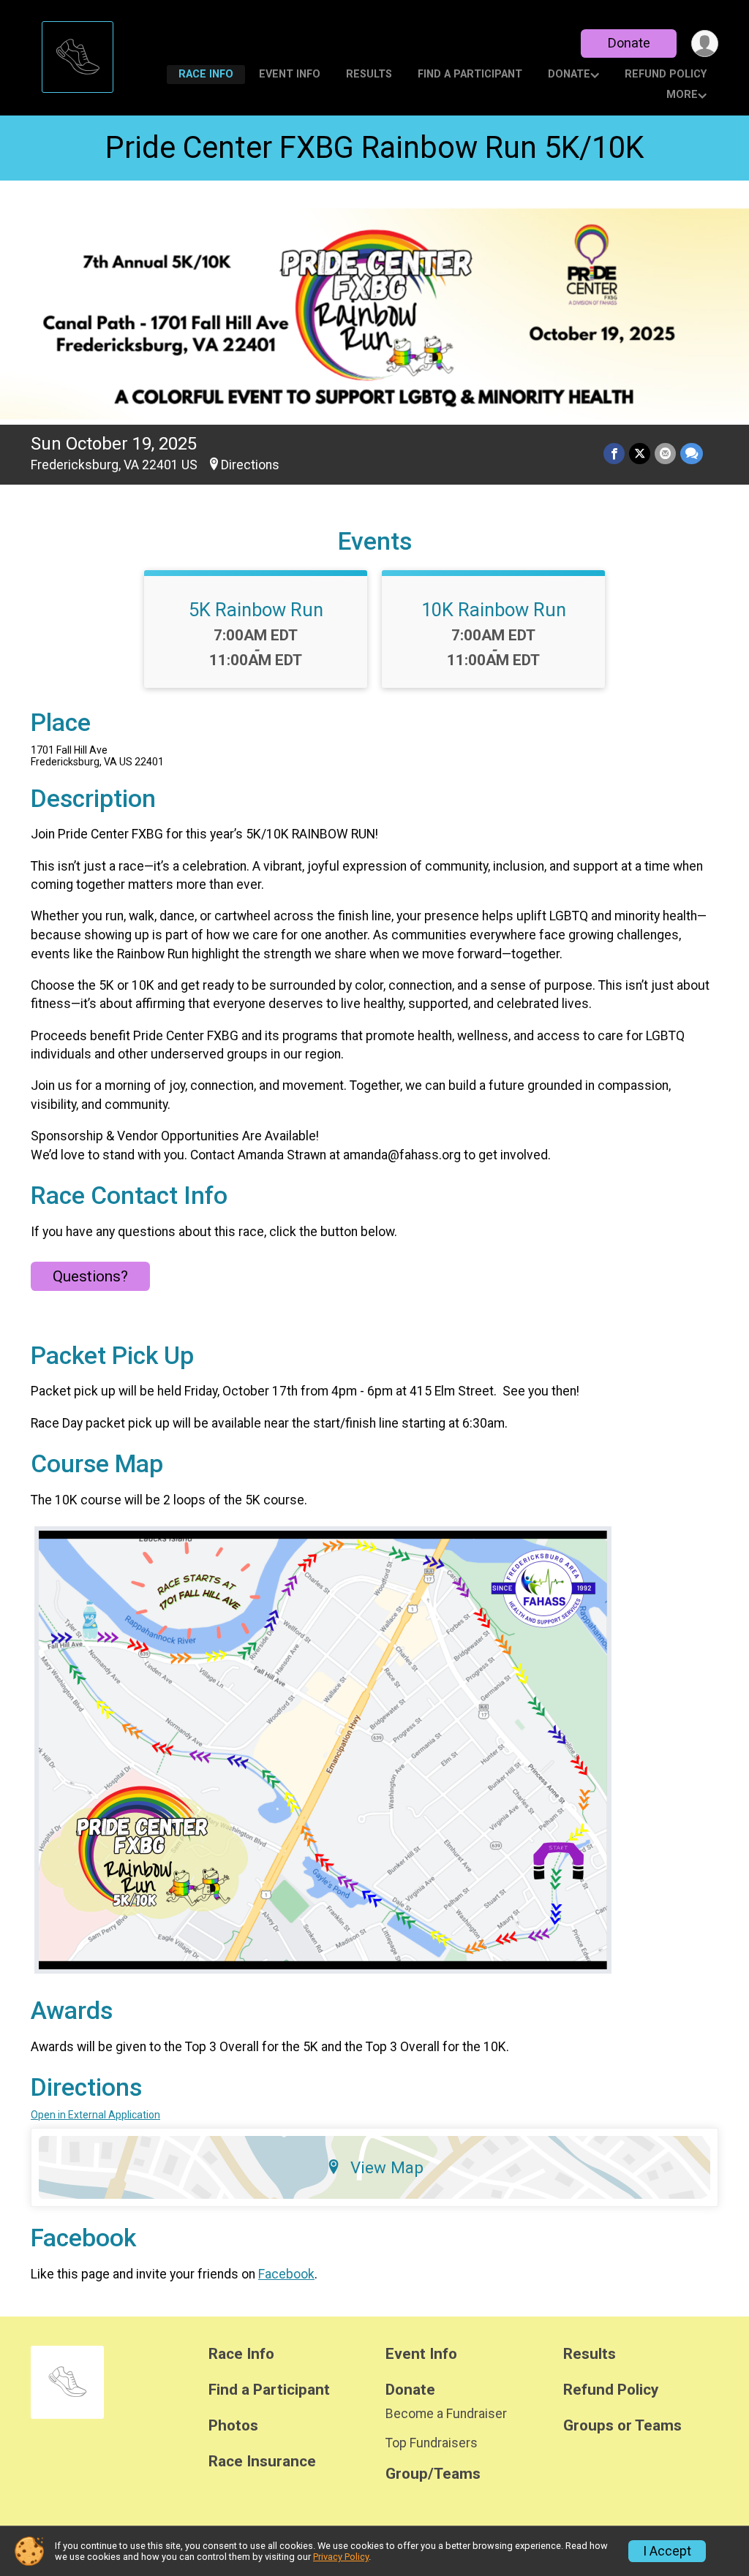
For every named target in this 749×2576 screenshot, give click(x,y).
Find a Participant (470, 74)
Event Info (290, 74)
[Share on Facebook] (614, 454)
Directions (250, 465)
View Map (387, 2167)
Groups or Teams (622, 2426)
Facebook (286, 2274)
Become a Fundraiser (446, 2414)
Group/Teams (433, 2474)
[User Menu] (705, 43)
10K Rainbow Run (494, 610)
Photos (233, 2426)
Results (369, 74)
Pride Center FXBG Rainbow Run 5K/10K (374, 147)
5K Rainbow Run (256, 610)
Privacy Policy (341, 2557)
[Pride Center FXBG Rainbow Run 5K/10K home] (78, 53)
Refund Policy (666, 74)
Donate (629, 43)
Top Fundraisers (432, 2443)
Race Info (206, 74)
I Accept (667, 2551)
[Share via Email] (665, 454)
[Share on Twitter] (640, 454)
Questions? (90, 1276)
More (682, 95)
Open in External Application (95, 2115)
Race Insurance (262, 2462)
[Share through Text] (692, 454)
